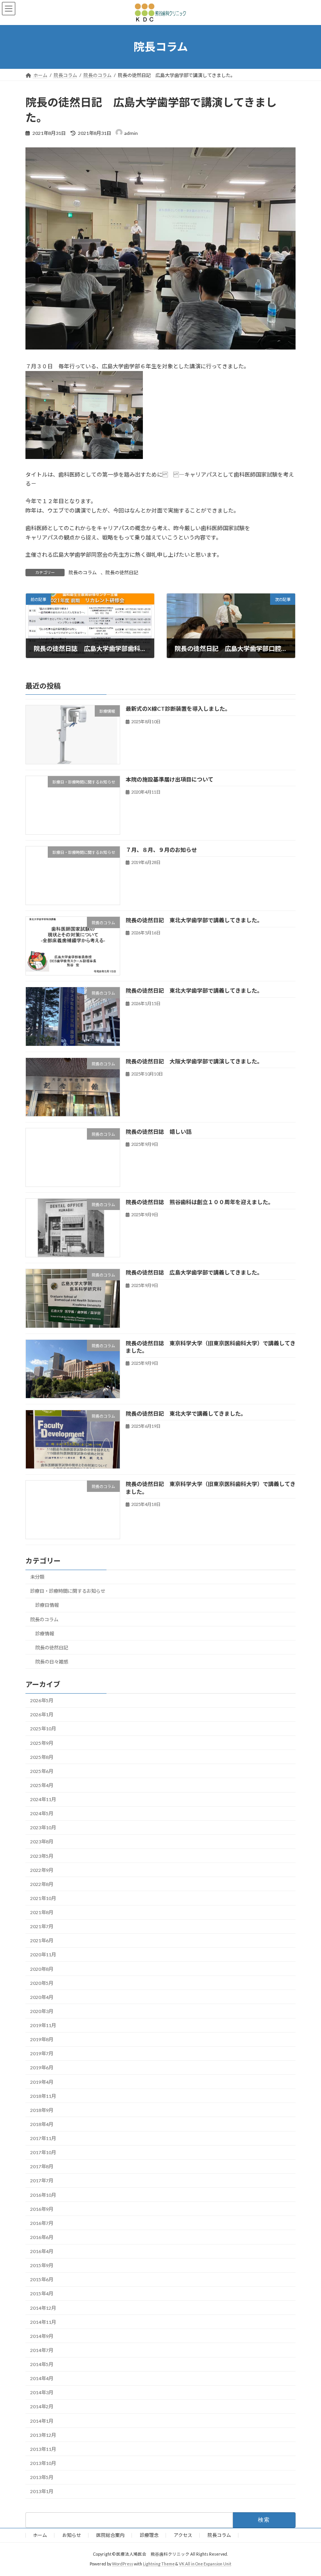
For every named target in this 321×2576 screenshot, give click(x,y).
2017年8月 (42, 2166)
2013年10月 (43, 2463)
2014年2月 (42, 2407)
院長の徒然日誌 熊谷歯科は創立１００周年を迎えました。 (200, 1202)
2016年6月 (42, 2237)
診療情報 (45, 1634)
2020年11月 (43, 1955)
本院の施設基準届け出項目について (170, 779)
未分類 (37, 1577)
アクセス (183, 2535)
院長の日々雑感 (52, 1662)
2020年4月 (42, 1997)
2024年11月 (43, 1799)
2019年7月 (42, 2053)
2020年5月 (42, 1983)
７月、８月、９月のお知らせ (161, 850)
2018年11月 (43, 2096)
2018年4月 (42, 2124)
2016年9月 (42, 2209)
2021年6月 (42, 1941)
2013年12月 (43, 2435)
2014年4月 (42, 2378)
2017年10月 (43, 2152)
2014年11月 (43, 2322)
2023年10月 (43, 1828)
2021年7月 (42, 1926)
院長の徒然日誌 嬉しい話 (159, 1132)
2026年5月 (42, 1700)
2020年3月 (42, 2011)
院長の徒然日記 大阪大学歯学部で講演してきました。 (194, 1061)
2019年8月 (42, 2039)
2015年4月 (42, 2294)
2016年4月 (42, 2251)
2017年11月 (43, 2138)
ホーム (40, 2535)
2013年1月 (42, 2491)
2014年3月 (42, 2392)
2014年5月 (42, 2364)
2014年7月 (42, 2350)
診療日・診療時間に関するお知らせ (68, 1591)
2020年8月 (42, 1969)
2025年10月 (43, 1729)
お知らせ (72, 2535)
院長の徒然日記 (122, 573)
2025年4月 (42, 1785)
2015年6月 (42, 2279)
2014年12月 (43, 2308)
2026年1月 (42, 1715)
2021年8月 (42, 1912)
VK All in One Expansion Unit (205, 2564)
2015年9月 (42, 2265)
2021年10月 (43, 1898)
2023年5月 (42, 1856)
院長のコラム (83, 573)
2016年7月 (42, 2223)
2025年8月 (42, 1757)
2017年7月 (42, 2181)
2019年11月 (43, 2025)
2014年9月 (42, 2336)
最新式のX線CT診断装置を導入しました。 (178, 709)
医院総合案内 (110, 2535)
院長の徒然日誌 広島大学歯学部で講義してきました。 (194, 1272)
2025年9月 (42, 1743)
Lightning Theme (159, 2564)
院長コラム (219, 2535)
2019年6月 (42, 2068)
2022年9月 (42, 1870)
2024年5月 (42, 1813)
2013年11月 (43, 2449)
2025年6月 (42, 1771)
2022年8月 (42, 1884)
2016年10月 (43, 2195)
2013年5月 (42, 2477)
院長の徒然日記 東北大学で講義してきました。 (186, 1413)
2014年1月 (42, 2421)
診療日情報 (47, 1605)
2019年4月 (42, 2082)
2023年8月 (42, 1842)
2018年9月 (42, 2110)
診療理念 (149, 2535)
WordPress (123, 2564)
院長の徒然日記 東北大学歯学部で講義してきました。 (194, 920)
